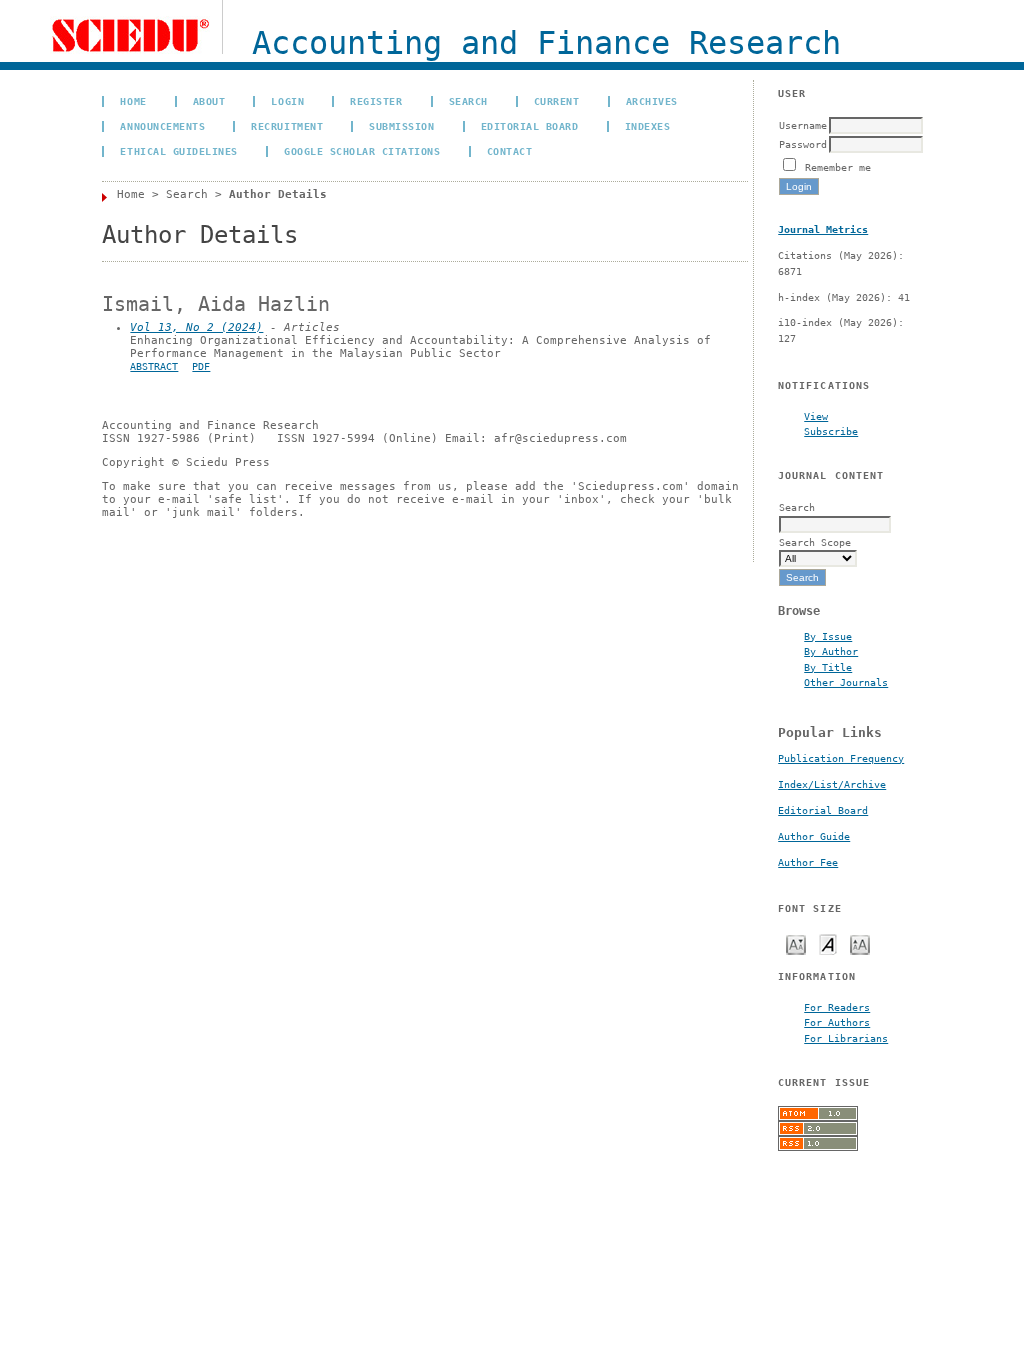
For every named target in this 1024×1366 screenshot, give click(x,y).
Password (803, 144)
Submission (401, 126)
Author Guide (814, 836)
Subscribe (831, 431)
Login (287, 101)
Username (803, 125)
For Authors (837, 1022)
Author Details (278, 194)
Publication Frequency (841, 758)
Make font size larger (860, 943)
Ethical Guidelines (178, 151)
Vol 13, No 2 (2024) (196, 327)
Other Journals (846, 682)
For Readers (837, 1007)
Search (468, 101)
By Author (831, 651)
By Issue (828, 636)
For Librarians (846, 1038)
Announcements (162, 126)
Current (557, 101)
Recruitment (287, 126)
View (816, 416)
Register (376, 101)
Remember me (838, 167)
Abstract (154, 366)
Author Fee (808, 862)
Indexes (648, 126)
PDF (201, 366)
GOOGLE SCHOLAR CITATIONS (362, 151)
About (209, 101)
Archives (652, 101)
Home (133, 101)
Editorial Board (823, 810)
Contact (510, 151)
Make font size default (828, 943)
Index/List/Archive (832, 784)
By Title (828, 667)
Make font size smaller (796, 943)
